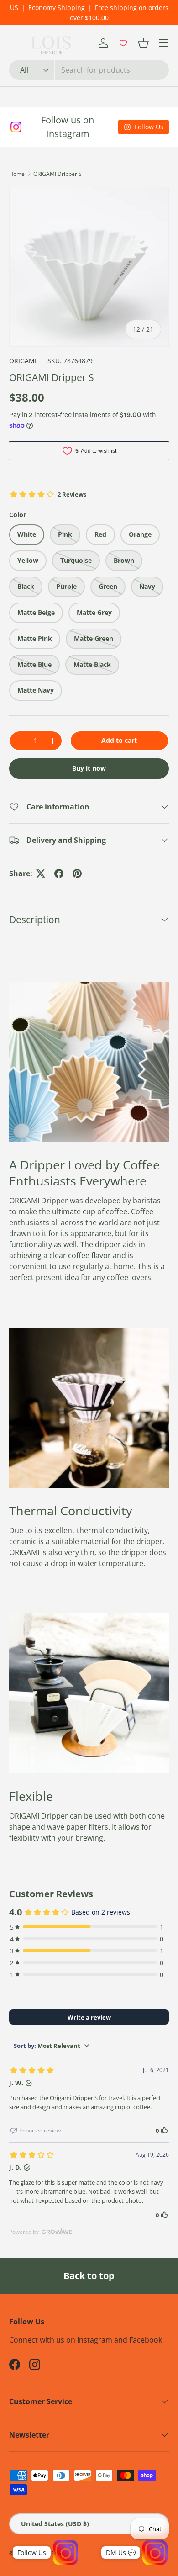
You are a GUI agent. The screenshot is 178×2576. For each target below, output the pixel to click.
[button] (143, 43)
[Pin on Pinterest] (77, 873)
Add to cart (119, 740)
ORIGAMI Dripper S (58, 174)
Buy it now (89, 768)
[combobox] (89, 70)
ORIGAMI (23, 361)
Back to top (89, 2276)
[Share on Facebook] (59, 873)
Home (17, 174)
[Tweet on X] (41, 873)
